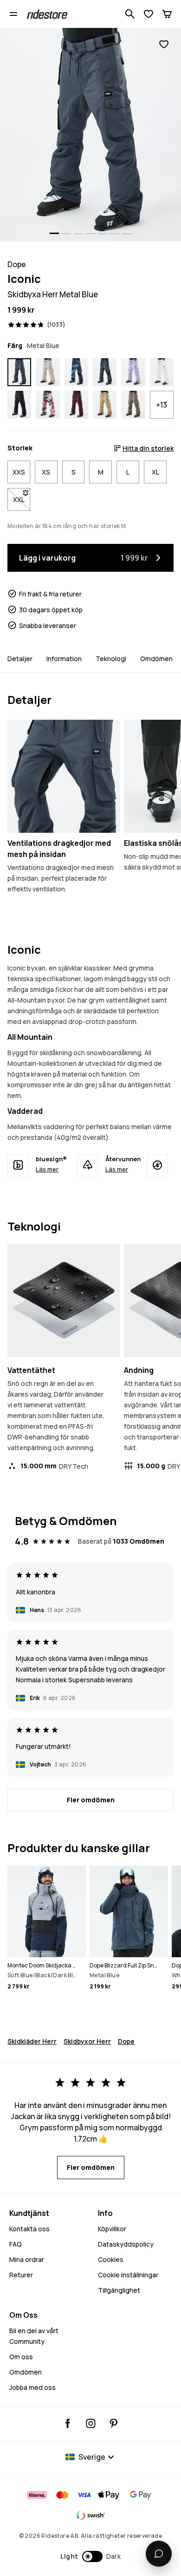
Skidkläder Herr (32, 2041)
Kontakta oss (29, 2229)
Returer (21, 2275)
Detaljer (20, 659)
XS (46, 472)
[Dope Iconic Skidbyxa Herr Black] (19, 405)
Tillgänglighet (119, 2290)
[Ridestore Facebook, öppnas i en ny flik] (68, 2423)
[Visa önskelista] (149, 14)
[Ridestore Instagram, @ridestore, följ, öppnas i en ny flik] (91, 2423)
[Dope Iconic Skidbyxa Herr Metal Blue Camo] (105, 372)
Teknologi (111, 659)
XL (155, 472)
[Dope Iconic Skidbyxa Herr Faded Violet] (133, 372)
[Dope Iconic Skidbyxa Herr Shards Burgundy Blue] (76, 372)
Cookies (111, 2259)
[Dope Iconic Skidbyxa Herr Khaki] (105, 405)
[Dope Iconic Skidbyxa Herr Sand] (48, 372)
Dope (126, 2041)
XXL (22, 499)
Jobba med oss (32, 2387)
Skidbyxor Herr (87, 2041)
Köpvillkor (112, 2229)
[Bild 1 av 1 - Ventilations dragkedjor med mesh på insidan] (64, 776)
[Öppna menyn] (13, 14)
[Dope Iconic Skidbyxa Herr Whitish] (162, 372)
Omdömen (156, 659)
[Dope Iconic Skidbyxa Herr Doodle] (48, 405)
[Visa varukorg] (167, 14)
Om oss (21, 2357)
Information (64, 659)
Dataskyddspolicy (126, 2244)
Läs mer (47, 1169)
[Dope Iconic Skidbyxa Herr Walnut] (133, 405)
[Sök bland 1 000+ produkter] (130, 14)
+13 (162, 405)
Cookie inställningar (128, 2275)
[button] (91, 2556)
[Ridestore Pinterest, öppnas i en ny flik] (113, 2423)
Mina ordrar (27, 2259)
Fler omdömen (91, 1800)
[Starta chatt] (159, 2554)
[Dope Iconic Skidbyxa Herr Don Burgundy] (76, 405)
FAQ (16, 2244)
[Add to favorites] (164, 44)
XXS (19, 472)
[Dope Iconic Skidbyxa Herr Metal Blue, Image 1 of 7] (90, 135)
